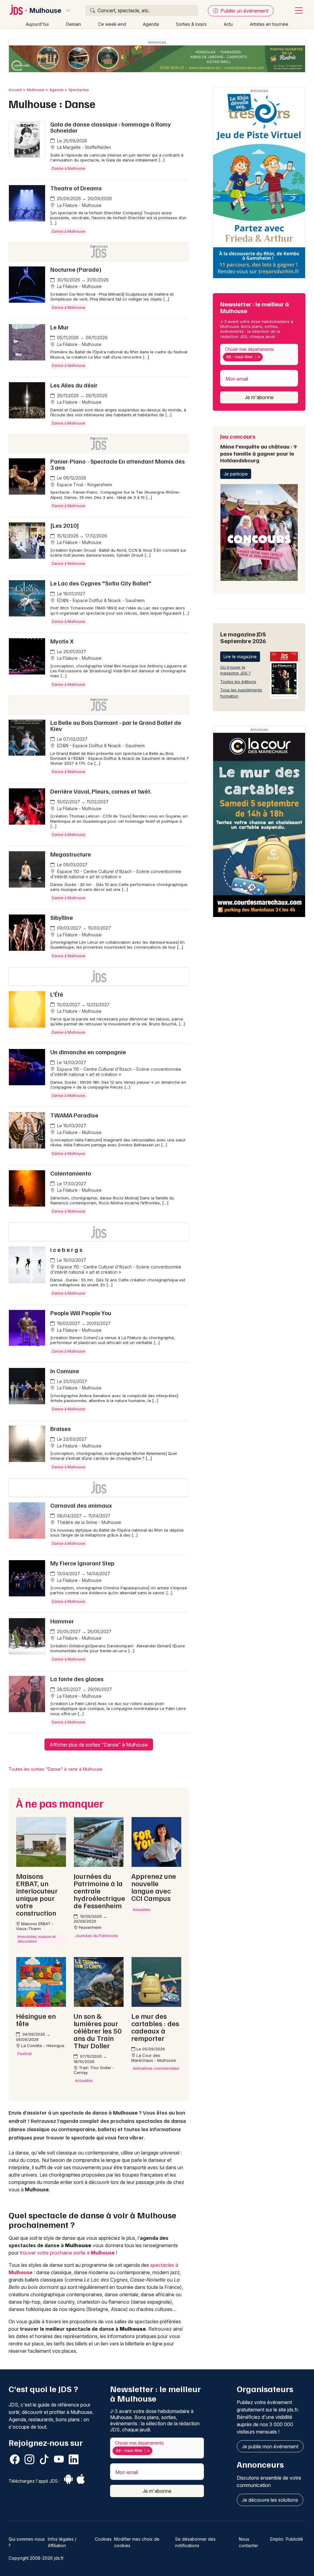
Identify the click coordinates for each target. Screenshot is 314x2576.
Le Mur (59, 327)
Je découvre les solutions (270, 2500)
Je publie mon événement (270, 2446)
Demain (73, 24)
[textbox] (265, 357)
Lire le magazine (240, 657)
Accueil (15, 90)
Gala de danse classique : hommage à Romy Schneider (111, 127)
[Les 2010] (65, 525)
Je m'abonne (259, 397)
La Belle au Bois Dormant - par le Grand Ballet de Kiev (116, 725)
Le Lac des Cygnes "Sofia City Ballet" (101, 583)
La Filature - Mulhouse (79, 205)
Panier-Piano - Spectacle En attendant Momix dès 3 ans (118, 464)
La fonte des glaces (77, 1679)
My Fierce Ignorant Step (82, 1563)
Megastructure (71, 854)
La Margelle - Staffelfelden (83, 147)
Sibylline (62, 917)
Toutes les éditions (238, 682)
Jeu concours (258, 448)
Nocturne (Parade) (76, 269)
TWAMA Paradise (74, 1115)
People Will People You (81, 1313)
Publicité (294, 2539)
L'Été (57, 994)
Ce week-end (112, 24)
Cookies (103, 2539)
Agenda (151, 24)
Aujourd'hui (37, 24)
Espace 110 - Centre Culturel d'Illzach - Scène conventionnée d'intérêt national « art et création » (116, 874)
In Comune (65, 1371)
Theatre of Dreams (76, 188)
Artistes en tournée (269, 24)
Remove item (259, 357)
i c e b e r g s (66, 1249)
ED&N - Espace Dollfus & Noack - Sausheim (100, 600)
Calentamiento (71, 1173)
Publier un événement (244, 11)
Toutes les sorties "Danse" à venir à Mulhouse (56, 1769)
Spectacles (79, 90)
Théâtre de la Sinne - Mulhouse (88, 1522)
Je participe (236, 474)
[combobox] (259, 354)
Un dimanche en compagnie (88, 1052)
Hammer (62, 1621)
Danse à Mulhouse (69, 168)
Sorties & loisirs (191, 24)
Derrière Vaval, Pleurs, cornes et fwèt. (101, 791)
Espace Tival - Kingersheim (84, 485)
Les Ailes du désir (74, 385)
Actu (228, 24)
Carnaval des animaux (81, 1505)
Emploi (277, 2539)
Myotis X (62, 641)
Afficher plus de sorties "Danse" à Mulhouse (99, 1745)
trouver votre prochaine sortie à (67, 2253)
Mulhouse (45, 10)
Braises (61, 1428)
